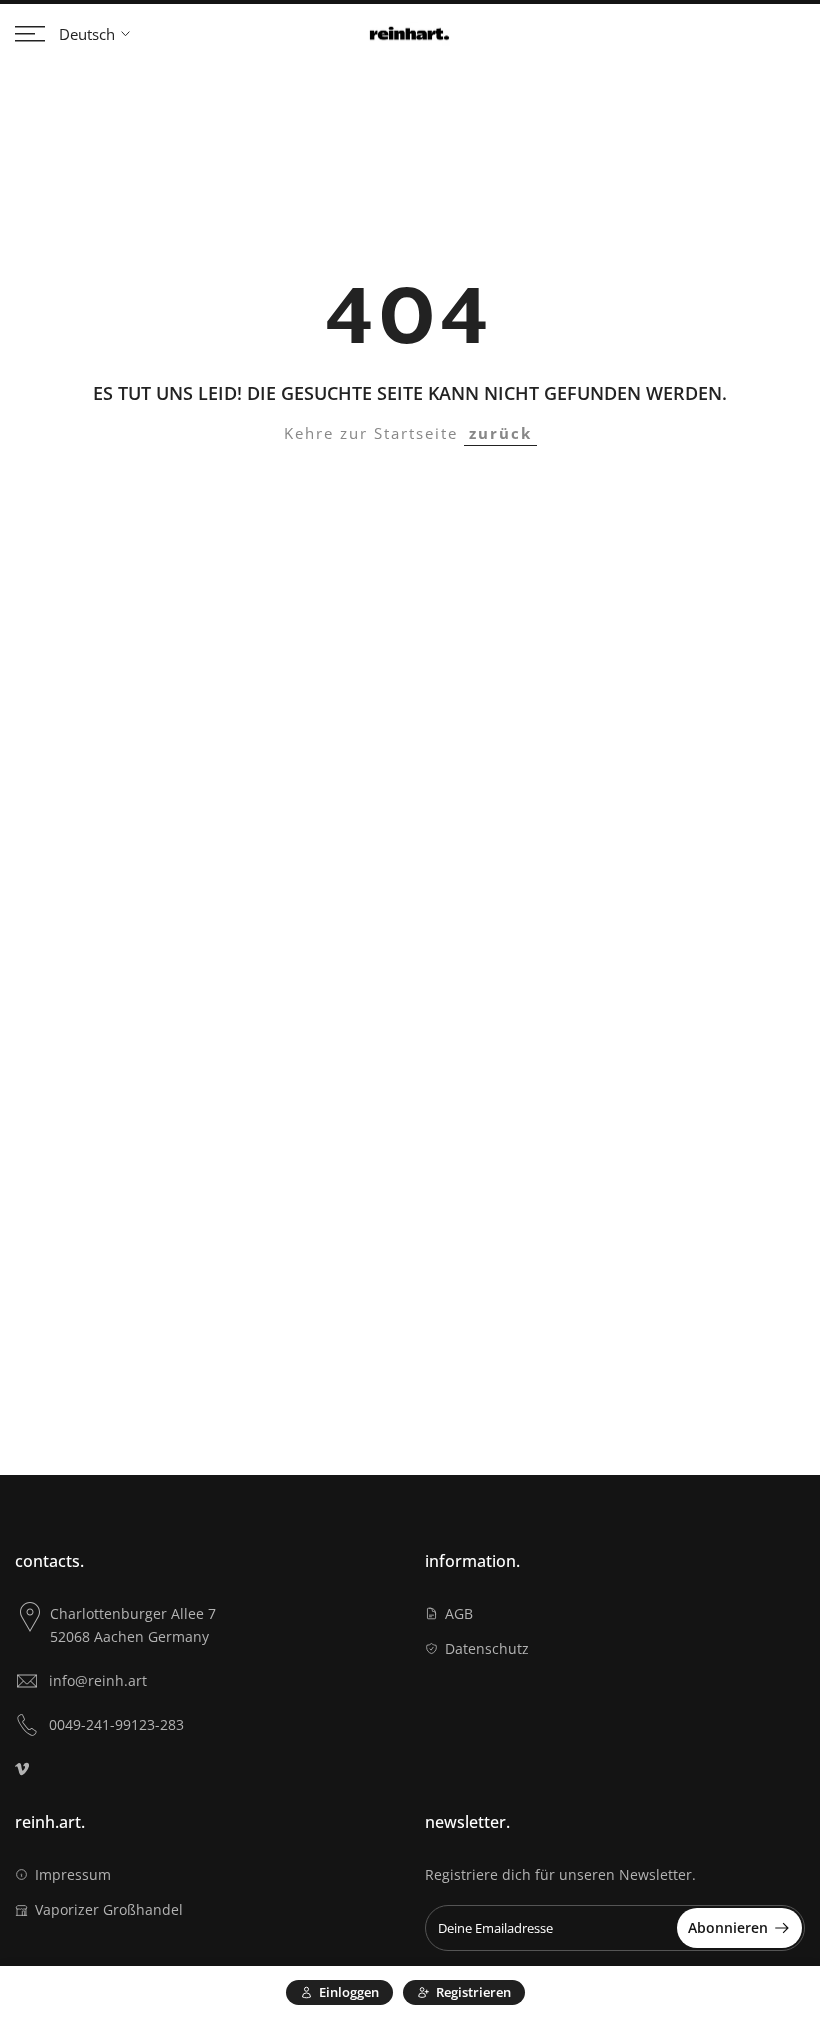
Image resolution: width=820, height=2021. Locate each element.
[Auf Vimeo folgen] (22, 1769)
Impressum (73, 1874)
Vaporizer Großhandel (109, 1909)
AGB (459, 1613)
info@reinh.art (98, 1680)
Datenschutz (487, 1648)
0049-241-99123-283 (116, 1724)
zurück (500, 433)
